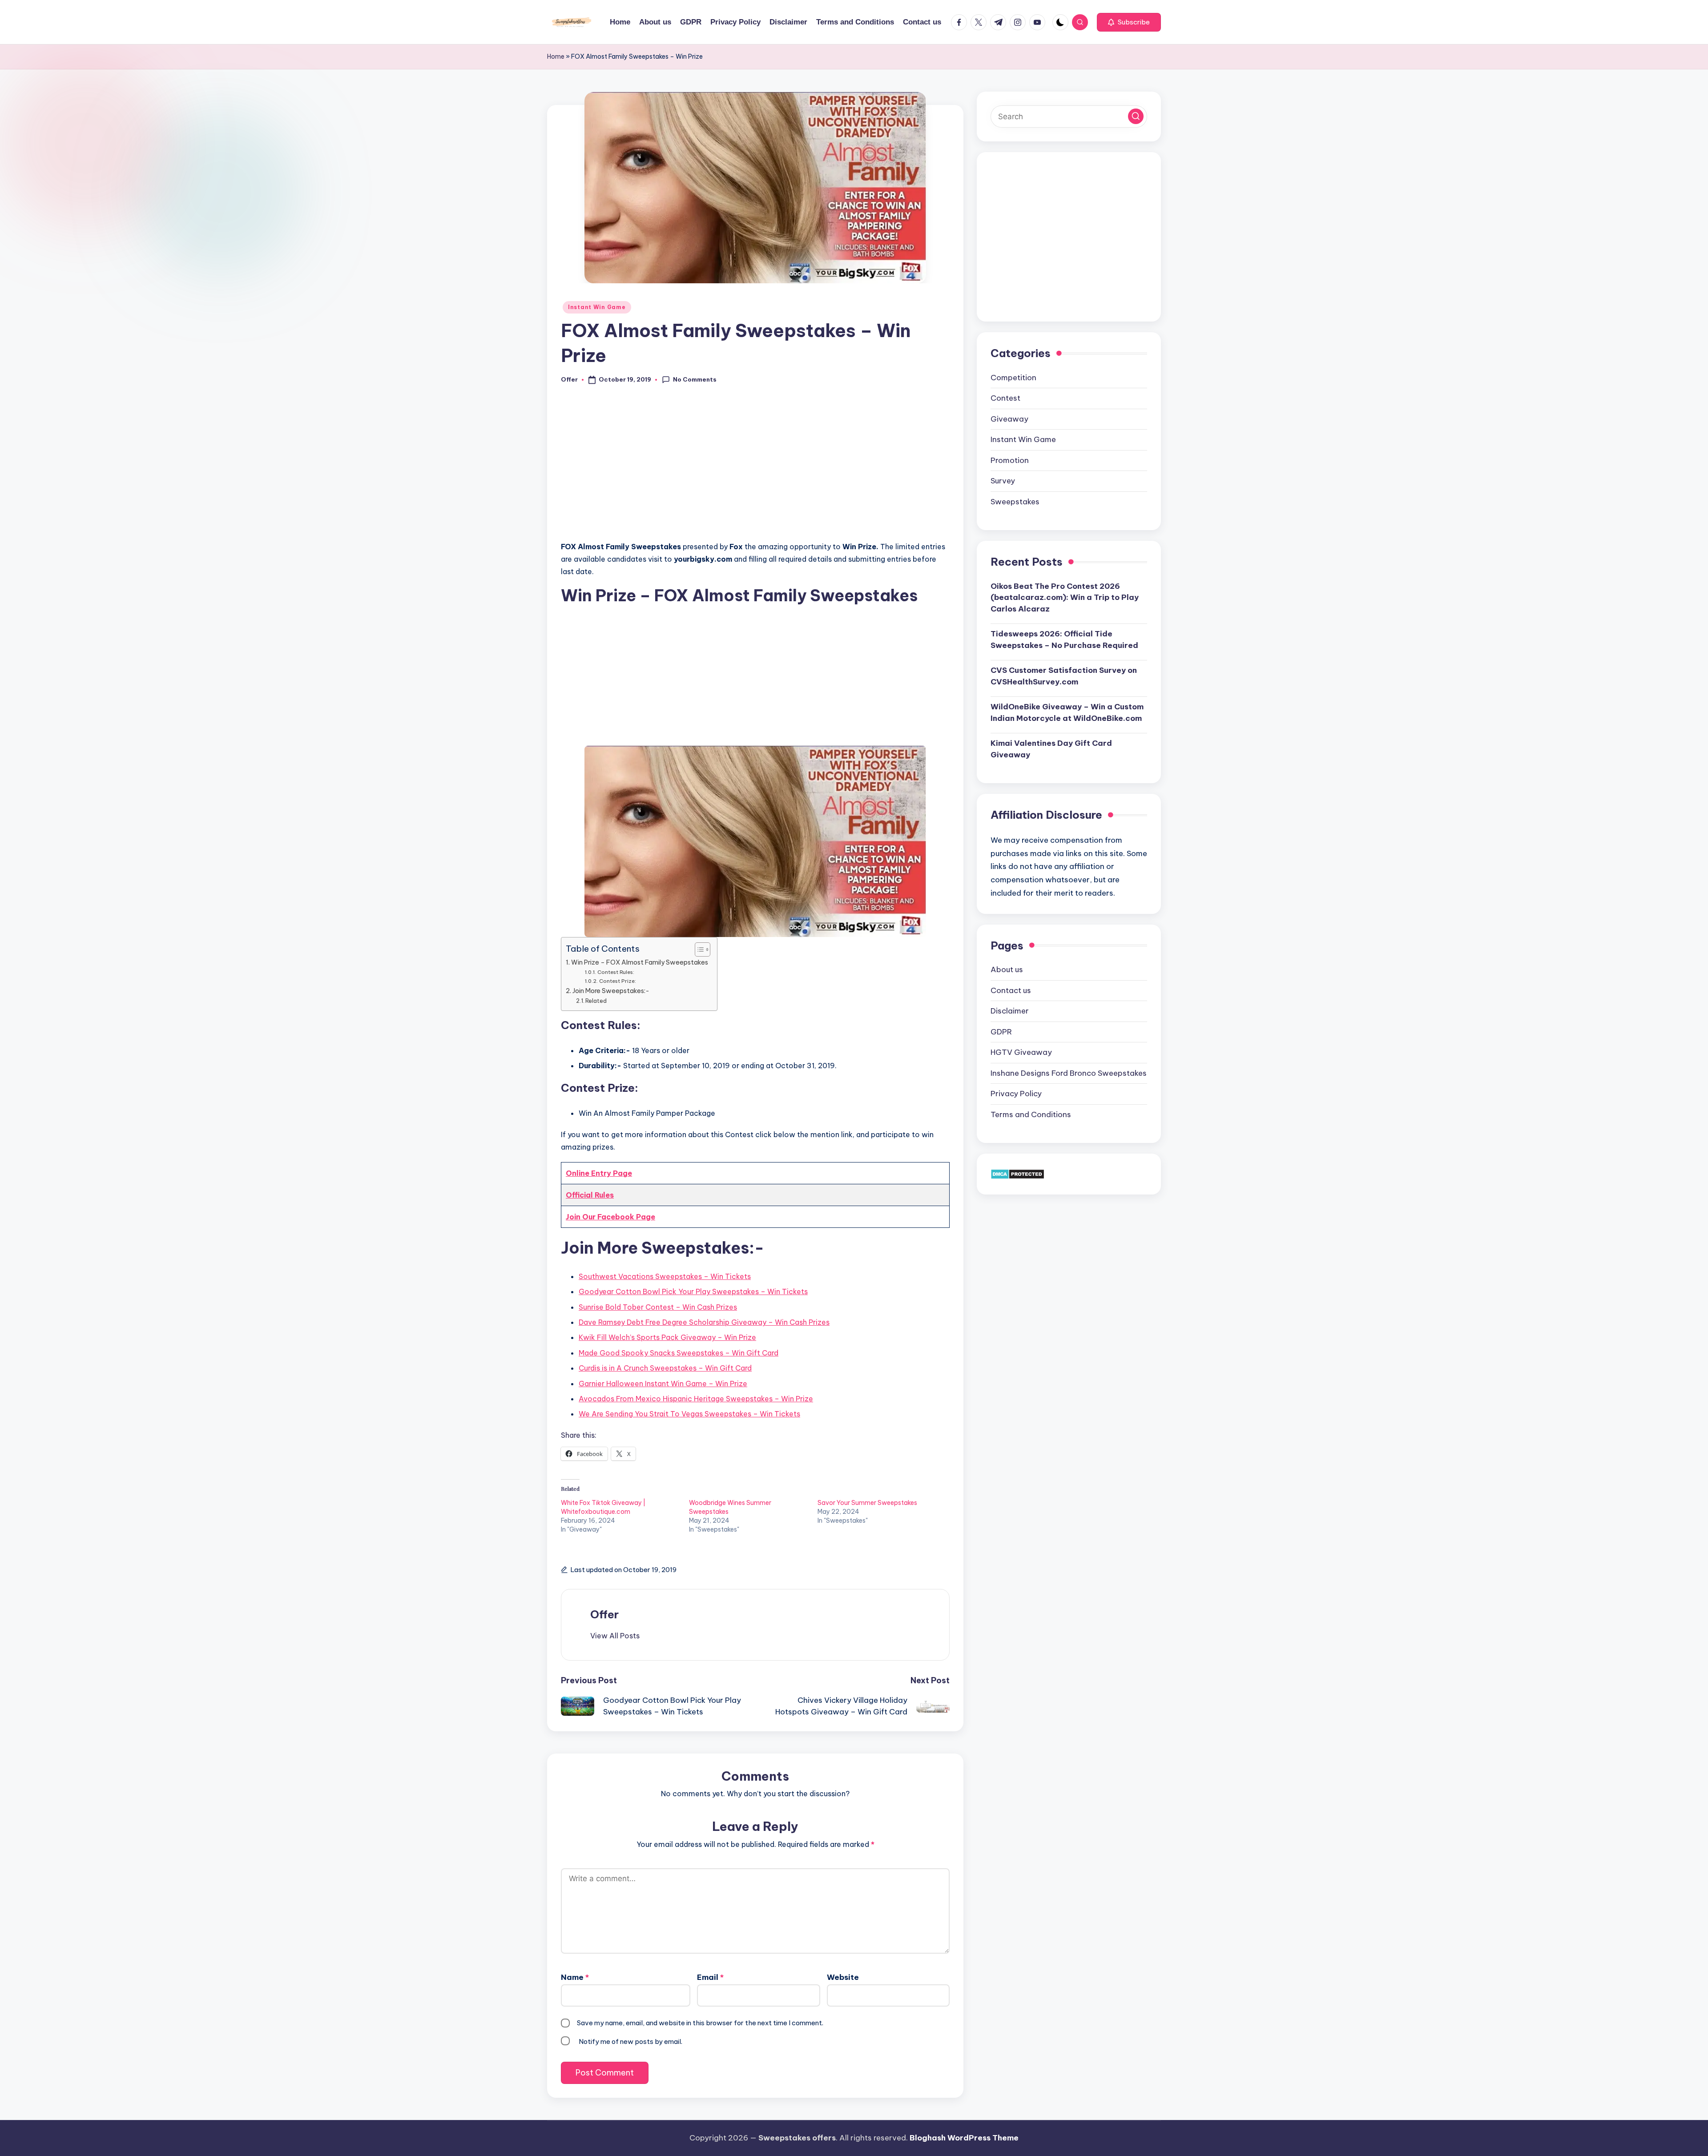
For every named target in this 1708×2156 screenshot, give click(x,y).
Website (843, 1977)
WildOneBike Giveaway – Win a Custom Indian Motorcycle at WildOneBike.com (1067, 712)
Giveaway (1009, 418)
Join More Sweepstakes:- (611, 991)
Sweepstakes (1015, 501)
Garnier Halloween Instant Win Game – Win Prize (663, 1384)
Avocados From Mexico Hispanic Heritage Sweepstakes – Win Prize (696, 1399)
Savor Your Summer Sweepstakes (867, 1503)
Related (596, 1001)
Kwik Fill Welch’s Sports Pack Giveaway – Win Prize (667, 1337)
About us (1007, 969)
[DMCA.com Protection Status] (1017, 1174)
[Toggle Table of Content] (698, 949)
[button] (1129, 22)
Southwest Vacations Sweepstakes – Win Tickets (665, 1276)
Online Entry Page (599, 1173)
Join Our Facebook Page (610, 1217)
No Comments (695, 379)
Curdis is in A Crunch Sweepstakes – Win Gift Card (665, 1368)
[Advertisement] (755, 468)
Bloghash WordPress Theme (964, 2138)
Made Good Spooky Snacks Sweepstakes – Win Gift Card (679, 1353)
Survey (1003, 481)
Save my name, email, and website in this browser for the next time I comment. (700, 2023)
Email (710, 1977)
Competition (1013, 377)
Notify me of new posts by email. (630, 2041)
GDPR (1001, 1031)
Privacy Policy (1016, 1094)
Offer (604, 1614)
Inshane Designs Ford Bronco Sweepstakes (1069, 1073)
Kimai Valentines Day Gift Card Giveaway (1051, 749)
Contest (1005, 398)
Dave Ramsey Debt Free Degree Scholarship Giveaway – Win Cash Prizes (704, 1322)
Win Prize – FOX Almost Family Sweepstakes (640, 962)
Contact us (1011, 990)
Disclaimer (1010, 1011)
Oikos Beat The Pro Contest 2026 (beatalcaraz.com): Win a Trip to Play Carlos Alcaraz (1065, 597)
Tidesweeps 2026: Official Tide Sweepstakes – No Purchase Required (1064, 640)
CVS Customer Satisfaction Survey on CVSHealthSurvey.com (1064, 676)
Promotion (1010, 460)
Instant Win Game (597, 307)
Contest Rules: (616, 972)
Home (556, 56)
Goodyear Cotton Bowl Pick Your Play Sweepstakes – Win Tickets (693, 1291)
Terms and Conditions (1031, 1114)
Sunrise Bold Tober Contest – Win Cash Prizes (658, 1307)
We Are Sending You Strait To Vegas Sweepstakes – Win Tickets (689, 1414)
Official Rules (590, 1195)
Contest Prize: (617, 981)
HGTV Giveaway (1021, 1052)
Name (575, 1977)
